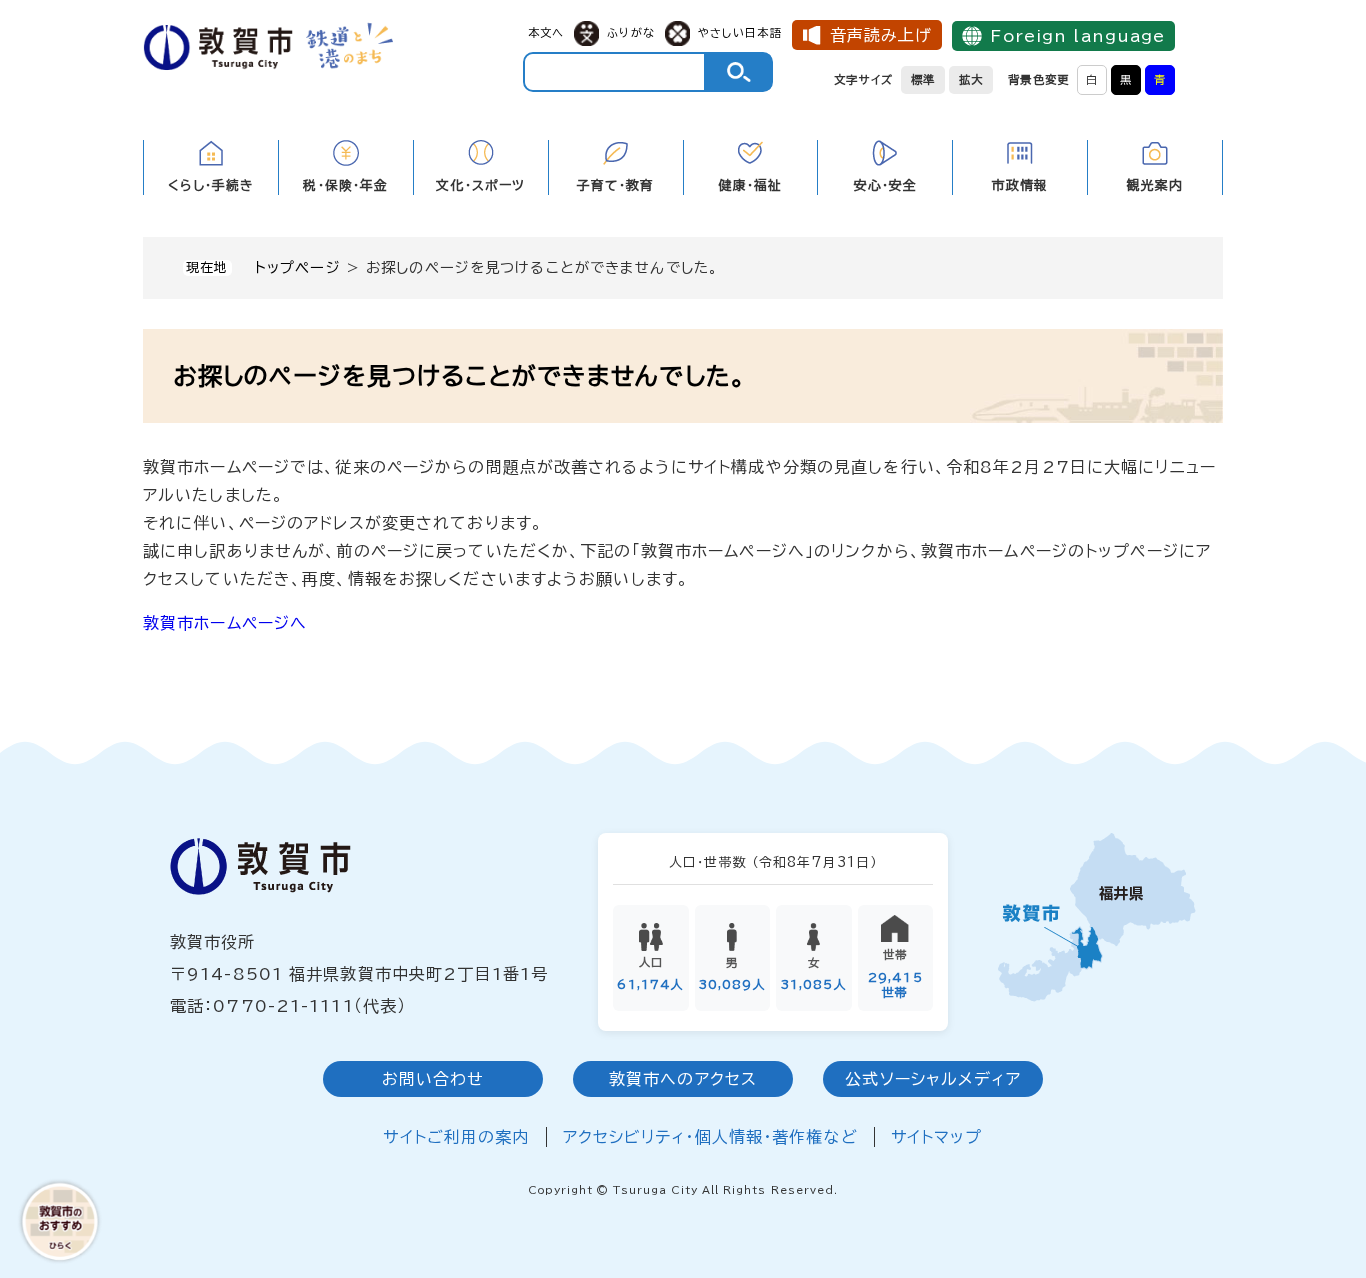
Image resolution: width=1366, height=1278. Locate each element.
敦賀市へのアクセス (683, 1079)
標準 (923, 79)
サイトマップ (937, 1137)
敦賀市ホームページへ (225, 623)
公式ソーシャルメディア (932, 1079)
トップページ (298, 267)
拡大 (971, 79)
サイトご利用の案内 (456, 1137)
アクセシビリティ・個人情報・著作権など (710, 1137)
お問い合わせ (433, 1079)
